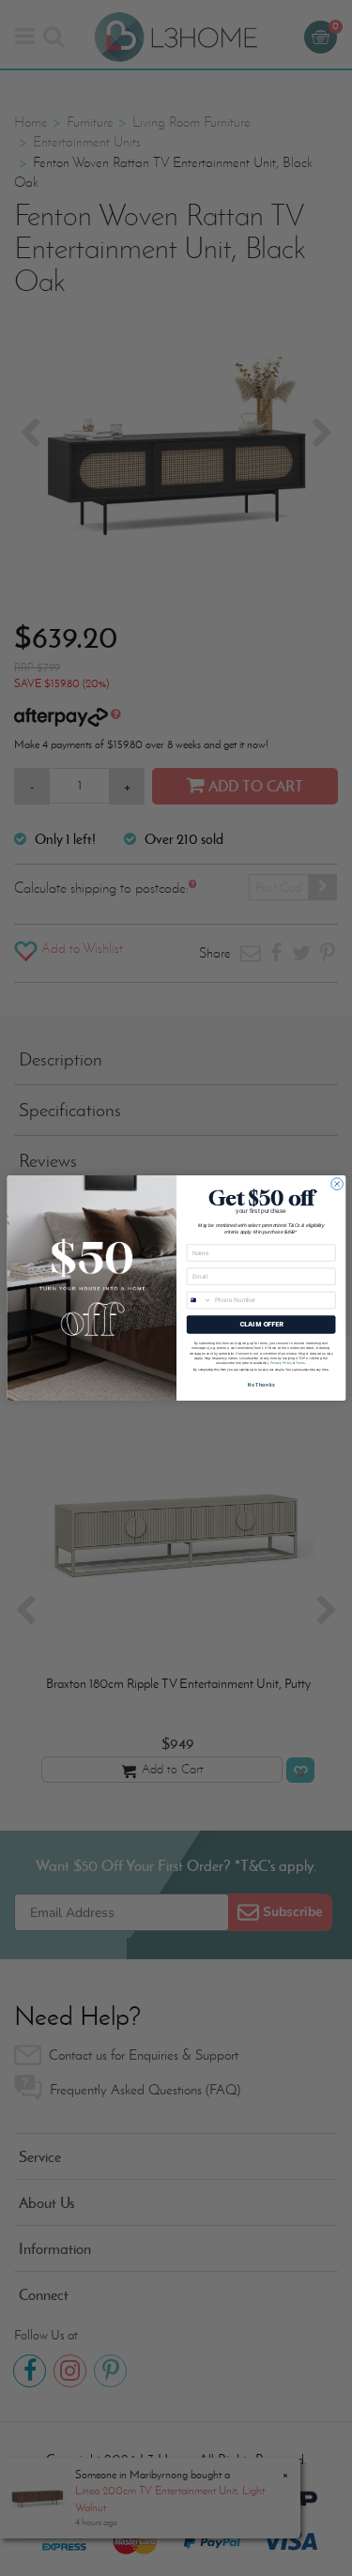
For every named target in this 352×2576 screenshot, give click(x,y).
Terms (300, 1363)
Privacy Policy (280, 1363)
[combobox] (199, 1300)
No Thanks (260, 1385)
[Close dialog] (337, 1184)
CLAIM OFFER (260, 1325)
